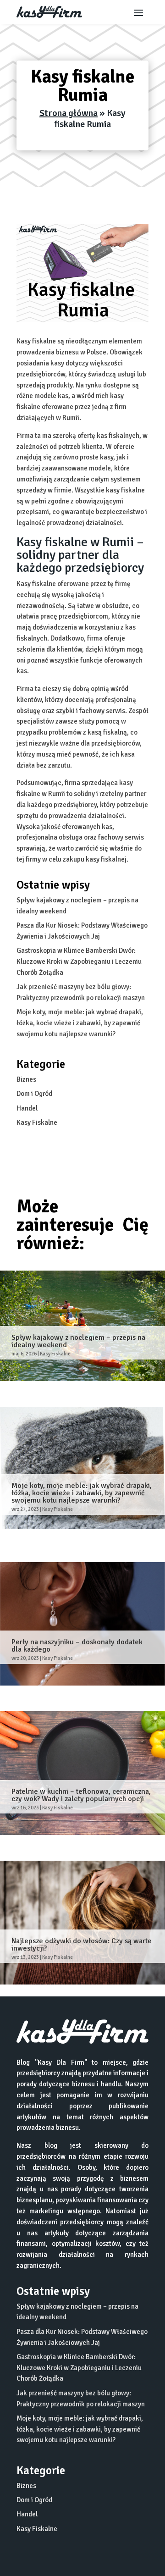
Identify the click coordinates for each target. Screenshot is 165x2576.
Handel (27, 1108)
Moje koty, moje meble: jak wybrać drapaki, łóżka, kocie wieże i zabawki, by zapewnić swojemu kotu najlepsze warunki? (80, 1023)
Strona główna (69, 113)
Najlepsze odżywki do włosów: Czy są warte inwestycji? (82, 1945)
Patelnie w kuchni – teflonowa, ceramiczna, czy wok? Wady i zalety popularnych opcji (81, 1795)
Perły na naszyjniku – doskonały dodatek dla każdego (77, 1646)
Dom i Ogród (34, 1094)
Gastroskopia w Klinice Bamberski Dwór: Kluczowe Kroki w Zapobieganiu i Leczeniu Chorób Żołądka (79, 962)
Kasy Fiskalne (37, 1122)
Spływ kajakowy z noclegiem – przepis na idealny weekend (78, 1341)
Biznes (26, 1079)
